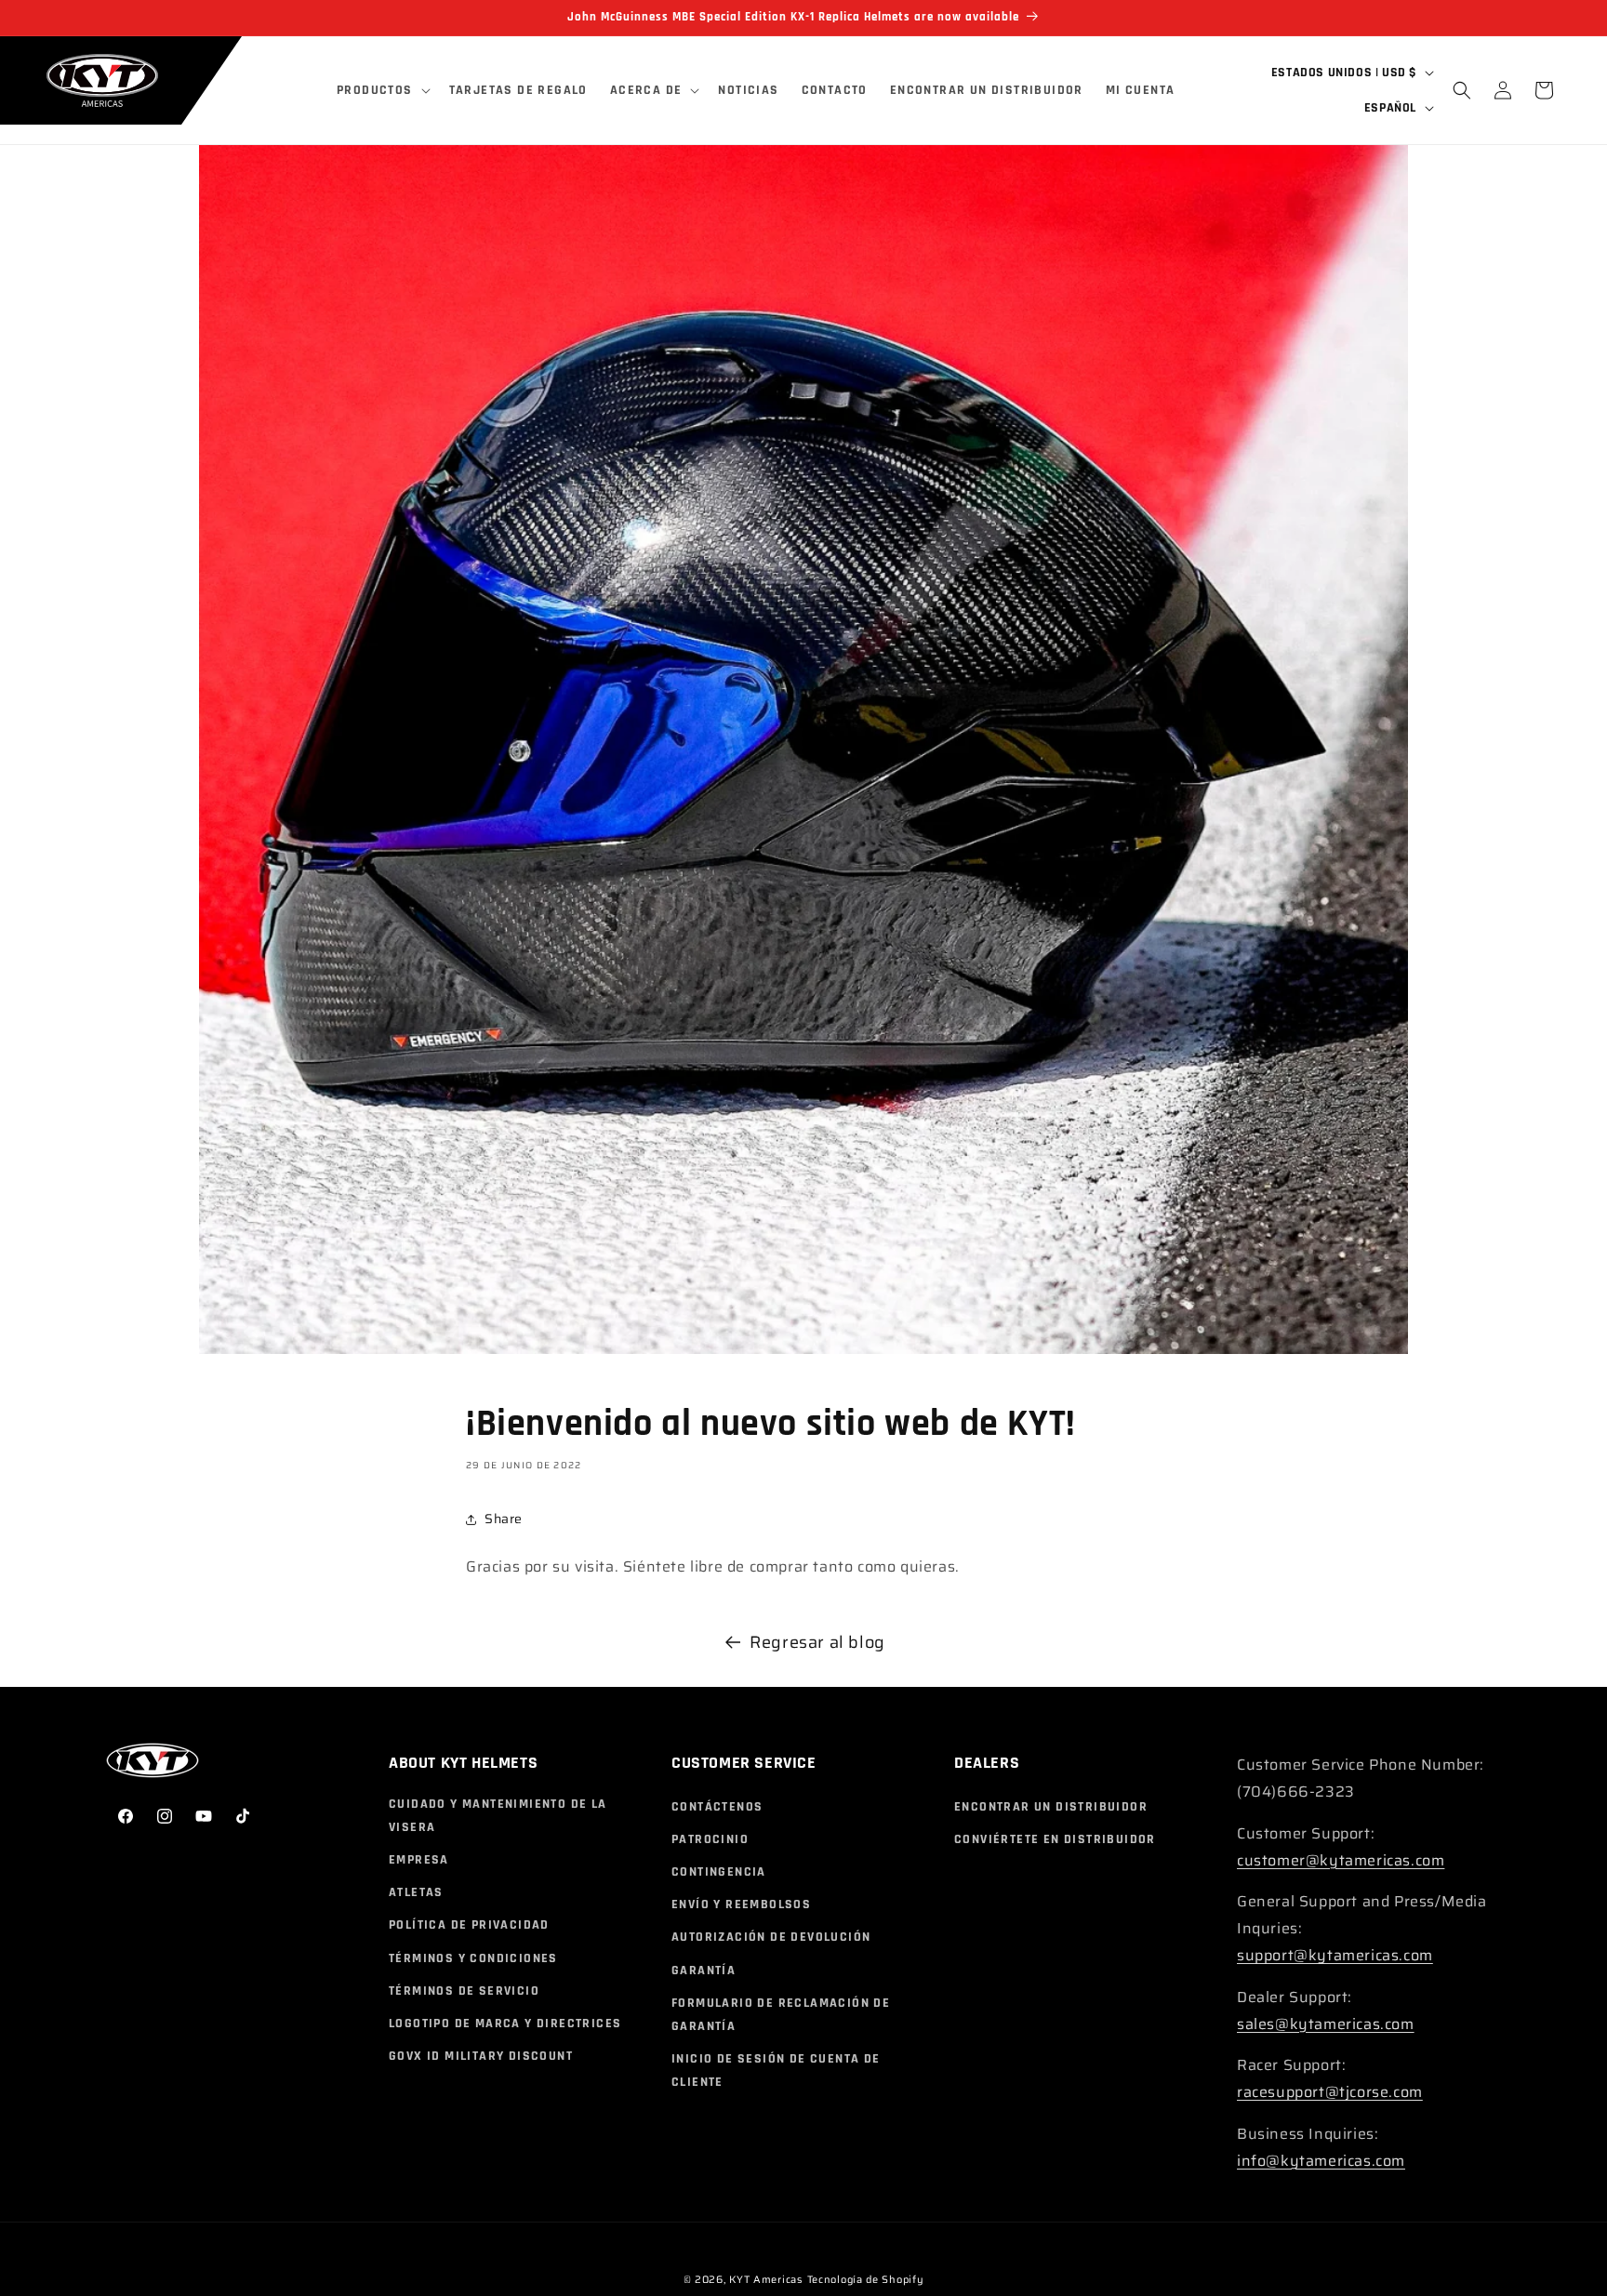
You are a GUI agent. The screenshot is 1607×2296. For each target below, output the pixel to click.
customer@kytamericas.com (1341, 1860)
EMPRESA (419, 1860)
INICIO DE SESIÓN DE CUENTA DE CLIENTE (776, 2070)
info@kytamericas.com (1321, 2161)
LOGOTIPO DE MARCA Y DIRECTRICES (505, 2024)
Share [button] (504, 1519)
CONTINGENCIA (719, 1872)
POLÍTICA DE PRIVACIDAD (469, 1925)
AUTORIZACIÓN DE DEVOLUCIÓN (771, 1937)
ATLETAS (416, 1892)
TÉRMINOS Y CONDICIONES (473, 1958)
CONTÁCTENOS (717, 1807)
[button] (382, 90)
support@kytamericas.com (1335, 1955)
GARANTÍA (704, 1971)
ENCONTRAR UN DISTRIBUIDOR (1051, 1807)
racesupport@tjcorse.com (1330, 2092)
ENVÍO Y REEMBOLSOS (741, 1904)
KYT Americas (765, 2280)
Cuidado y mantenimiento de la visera (498, 1816)
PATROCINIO (710, 1839)
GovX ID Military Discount (481, 2056)
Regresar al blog (817, 1642)
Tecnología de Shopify (866, 2280)
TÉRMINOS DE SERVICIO (464, 1991)
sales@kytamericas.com (1326, 2024)
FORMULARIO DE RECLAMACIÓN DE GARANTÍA (781, 2015)
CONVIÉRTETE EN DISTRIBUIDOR (1055, 1839)
